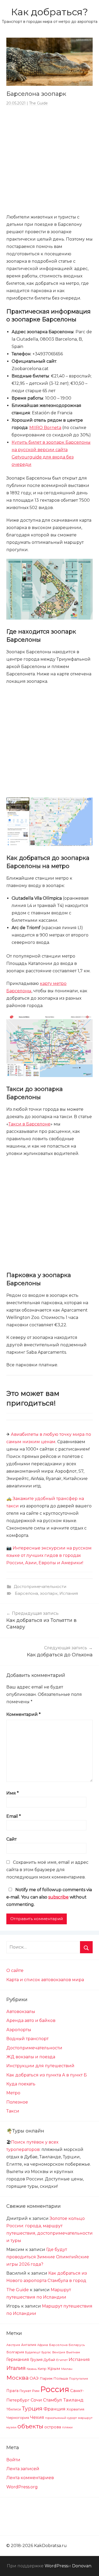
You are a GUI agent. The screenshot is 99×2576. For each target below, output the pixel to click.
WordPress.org (22, 2487)
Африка (43, 2345)
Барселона (26, 1593)
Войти (13, 2460)
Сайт (11, 1839)
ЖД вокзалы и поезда (31, 2057)
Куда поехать (21, 2084)
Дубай (49, 2360)
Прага (12, 2391)
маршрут (85, 2418)
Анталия (29, 2345)
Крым (54, 2368)
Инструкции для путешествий (40, 2066)
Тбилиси (14, 2409)
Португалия (78, 2379)
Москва (17, 2378)
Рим (36, 2391)
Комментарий (23, 1714)
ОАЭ (34, 2378)
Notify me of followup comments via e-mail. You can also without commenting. (49, 1897)
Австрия (13, 2345)
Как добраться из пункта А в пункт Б (47, 2075)
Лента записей (23, 2469)
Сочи (36, 2400)
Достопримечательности (40, 1586)
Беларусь (77, 2345)
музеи (11, 2427)
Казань (32, 2369)
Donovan (82, 2566)
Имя (13, 1793)
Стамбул (53, 2400)
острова (53, 2427)
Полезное (17, 2102)
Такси (13, 2111)
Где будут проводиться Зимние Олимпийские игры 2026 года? (48, 2257)
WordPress (56, 2566)
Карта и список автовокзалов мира (45, 1980)
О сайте (15, 1970)
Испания (69, 1593)
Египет (62, 2360)
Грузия (36, 2360)
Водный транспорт (27, 2039)
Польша (61, 2378)
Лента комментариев (30, 2478)
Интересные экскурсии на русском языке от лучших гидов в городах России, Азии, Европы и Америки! (49, 1555)
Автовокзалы (21, 2012)
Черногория (18, 2418)
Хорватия (75, 2409)
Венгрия (59, 2352)
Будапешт (33, 2352)
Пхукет (25, 2391)
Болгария (15, 2352)
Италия (16, 2368)
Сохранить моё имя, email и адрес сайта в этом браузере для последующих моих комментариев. (47, 1870)
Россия (55, 2389)
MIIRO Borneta (45, 428)
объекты (30, 2426)
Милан (67, 2369)
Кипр (42, 2369)
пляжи (67, 2427)
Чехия (37, 2417)
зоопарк (49, 1593)
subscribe (58, 1897)
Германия (18, 2359)
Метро (13, 2093)
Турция (32, 2408)
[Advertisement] (49, 160)
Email (14, 1816)
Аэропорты (19, 2030)
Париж (46, 2378)
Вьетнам (73, 2352)
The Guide (38, 103)
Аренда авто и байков (31, 2021)
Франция (55, 2409)
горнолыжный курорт (61, 2418)
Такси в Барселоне (29, 1124)
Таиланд (73, 2400)
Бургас (46, 2352)
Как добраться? (49, 12)
